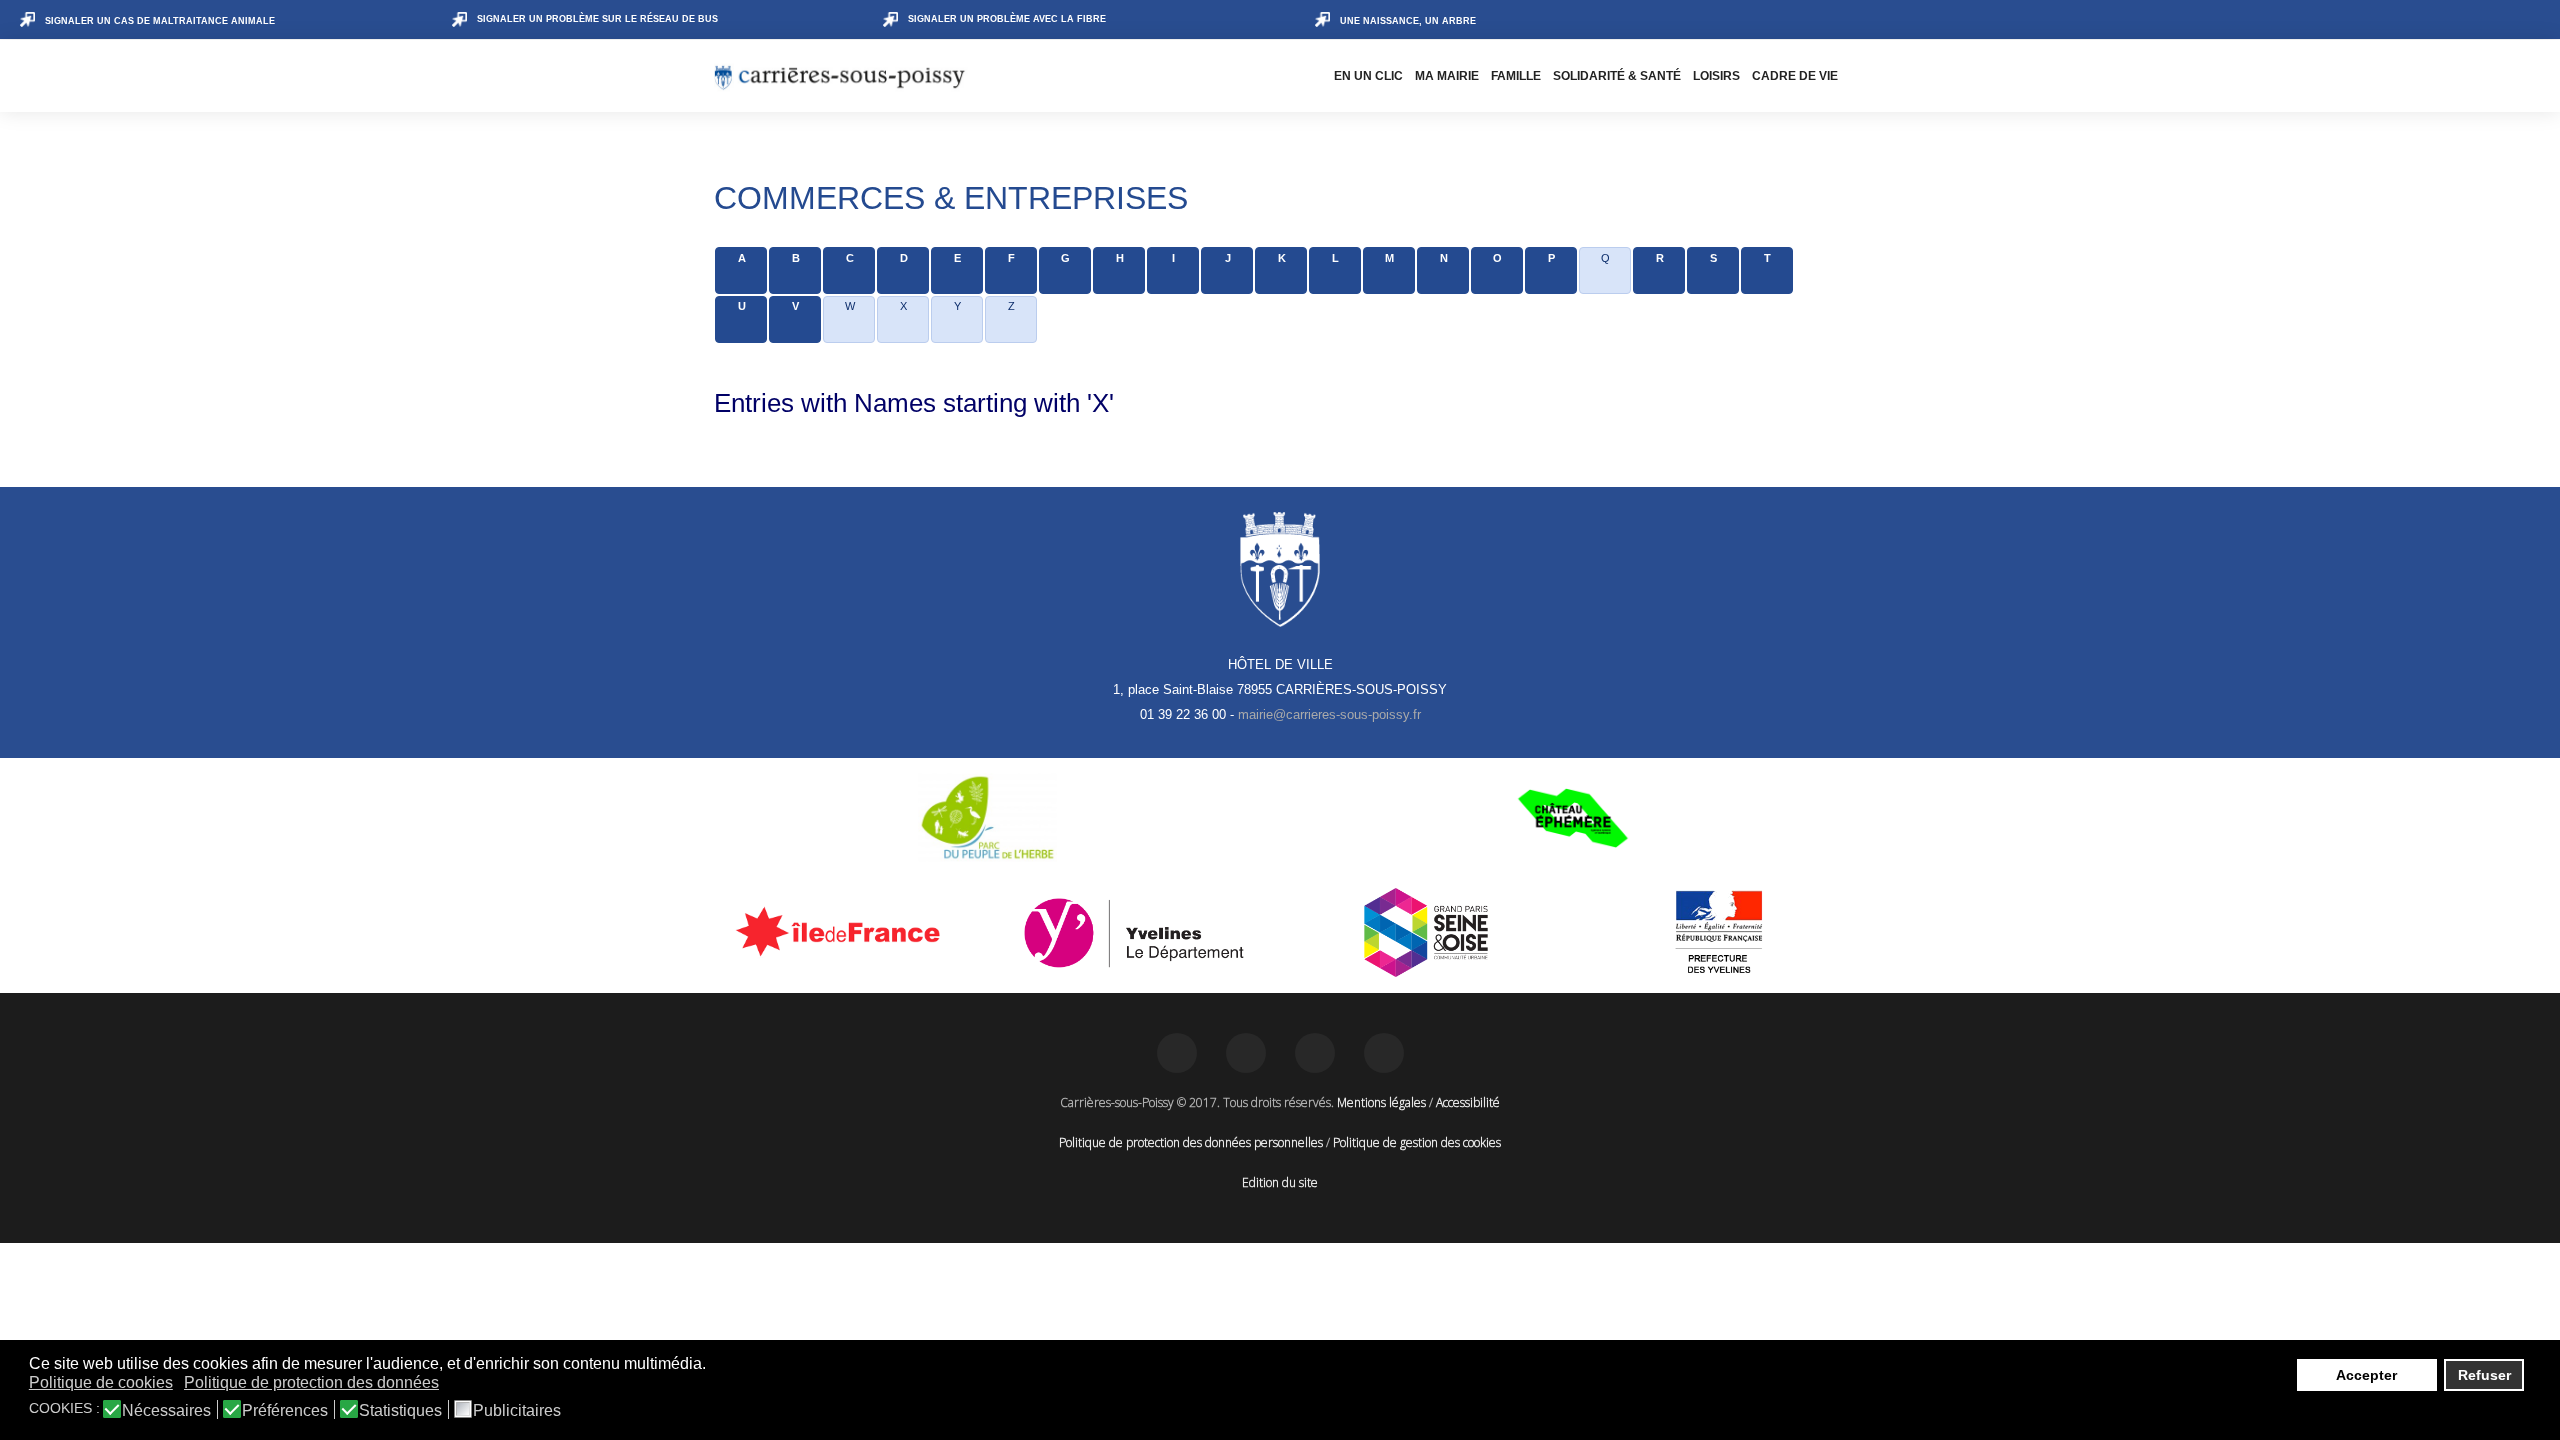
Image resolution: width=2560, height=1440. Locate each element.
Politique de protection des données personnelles (1191, 1142)
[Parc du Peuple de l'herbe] (987, 818)
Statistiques (400, 1411)
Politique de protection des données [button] (311, 1382)
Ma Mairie (1447, 76)
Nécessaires (166, 1411)
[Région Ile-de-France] (841, 931)
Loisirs (1716, 76)
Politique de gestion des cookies (1417, 1142)
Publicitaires (517, 1411)
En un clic (1368, 76)
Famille (1516, 76)
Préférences (285, 1411)
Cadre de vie (1795, 76)
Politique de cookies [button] (101, 1382)
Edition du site (1280, 1182)
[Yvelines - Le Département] (1134, 933)
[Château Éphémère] (1572, 818)
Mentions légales (1381, 1102)
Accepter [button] (2366, 1375)
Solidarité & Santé (1617, 76)
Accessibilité (1468, 1102)
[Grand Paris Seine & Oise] (1426, 933)
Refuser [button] (2484, 1375)
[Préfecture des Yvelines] (1719, 933)
